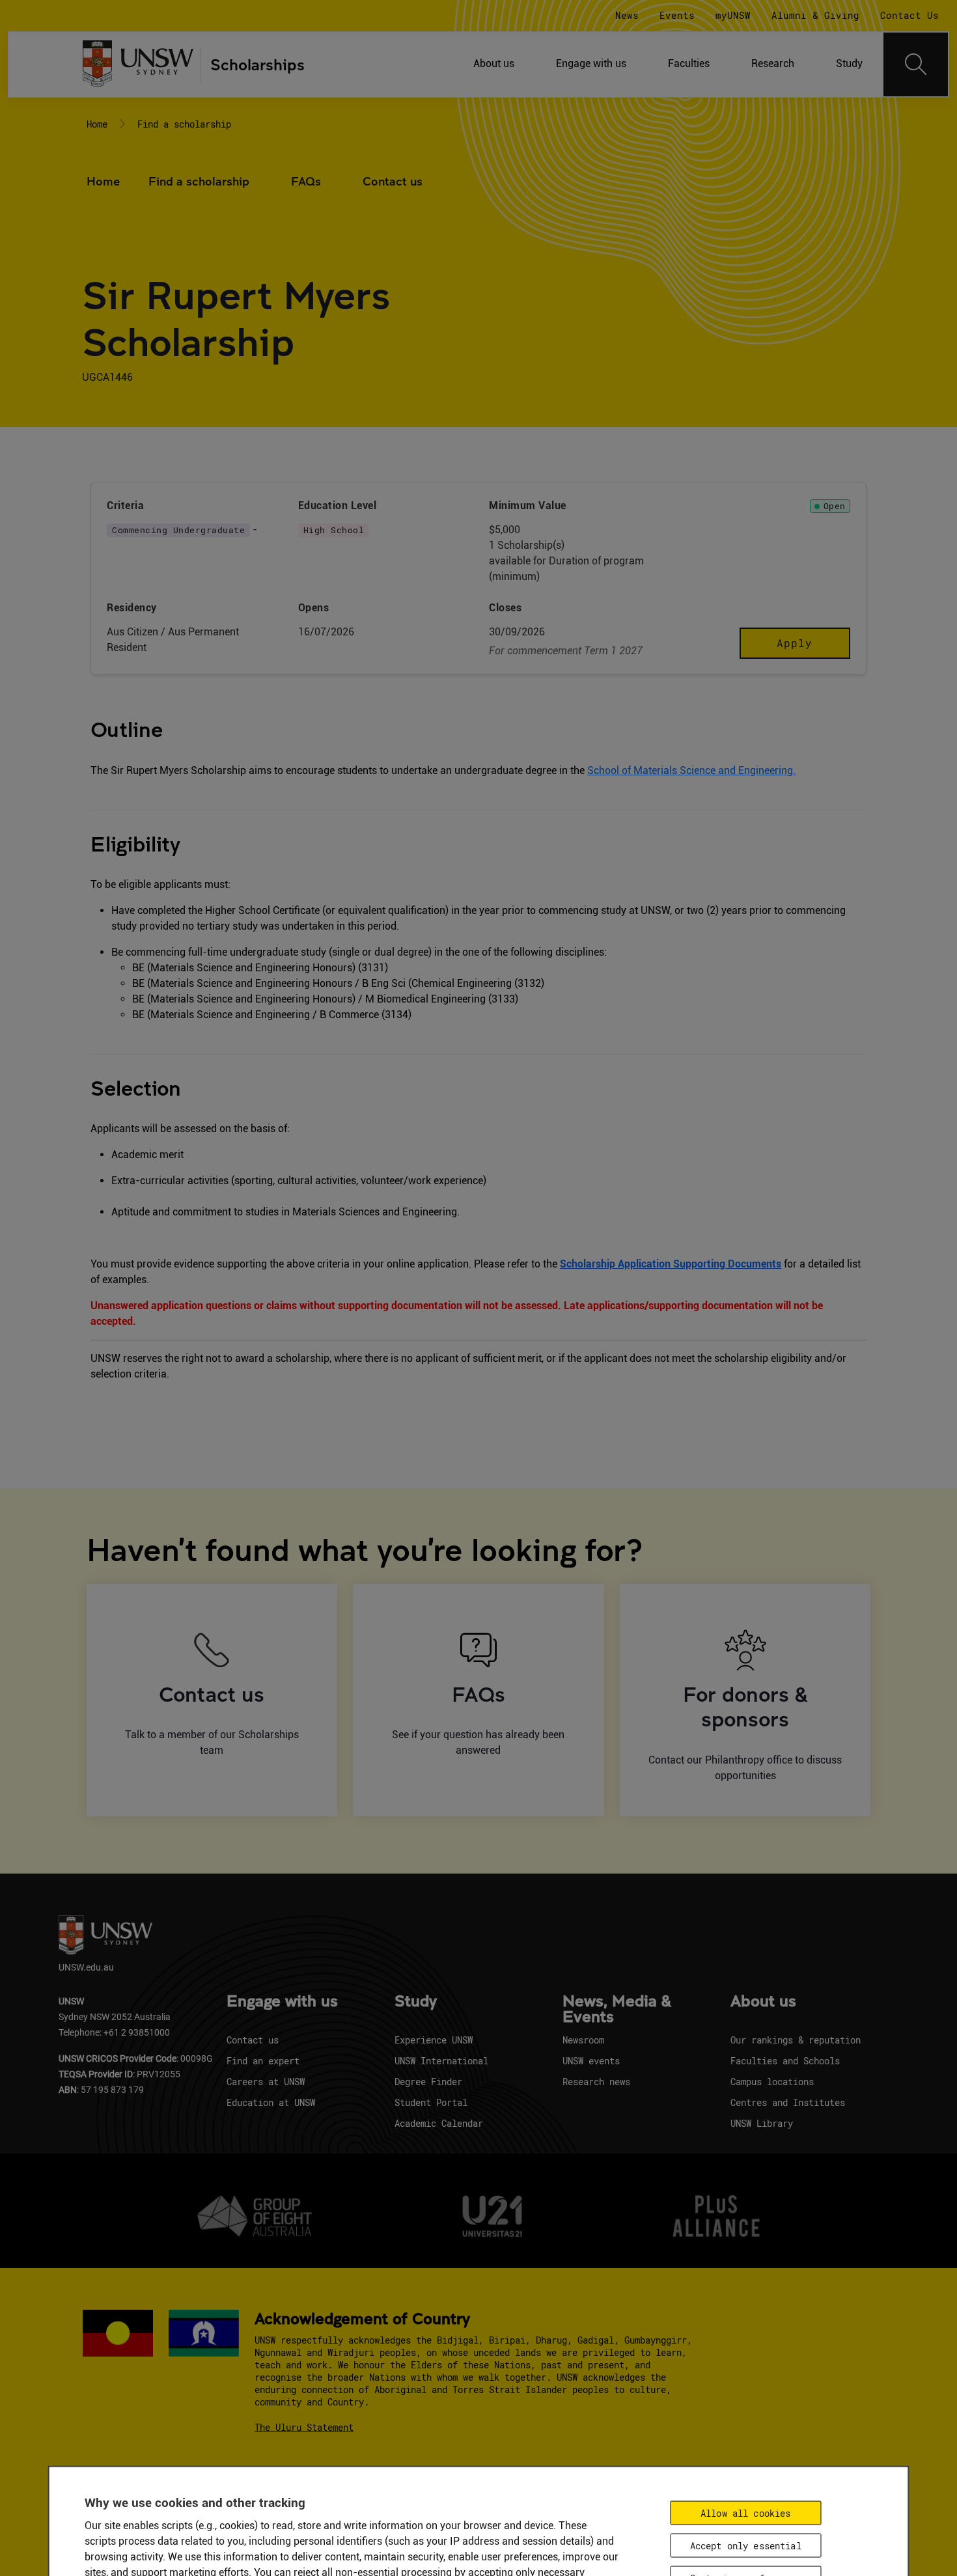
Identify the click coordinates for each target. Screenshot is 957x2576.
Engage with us (591, 63)
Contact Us (909, 15)
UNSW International (441, 2061)
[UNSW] (138, 65)
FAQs (306, 181)
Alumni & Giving (815, 15)
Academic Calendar (439, 2123)
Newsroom (583, 2040)
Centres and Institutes (788, 2102)
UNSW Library (762, 2123)
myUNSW (733, 15)
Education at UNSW (271, 2102)
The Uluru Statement (304, 2427)
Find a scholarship (184, 124)
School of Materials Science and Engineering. (691, 770)
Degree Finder (428, 2082)
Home (97, 124)
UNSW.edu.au (86, 1967)
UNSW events (591, 2061)
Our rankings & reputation (796, 2040)
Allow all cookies (745, 2513)
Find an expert (263, 2061)
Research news (596, 2082)
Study (849, 63)
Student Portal (431, 2102)
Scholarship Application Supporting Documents (671, 1264)
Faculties (689, 63)
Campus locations (772, 2082)
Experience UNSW (434, 2040)
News (627, 15)
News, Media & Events (617, 2010)
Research (773, 63)
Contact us (393, 181)
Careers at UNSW (266, 2082)
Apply (795, 643)
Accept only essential (746, 2545)
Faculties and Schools (785, 2061)
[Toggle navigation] (916, 64)
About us (494, 63)
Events (677, 15)
